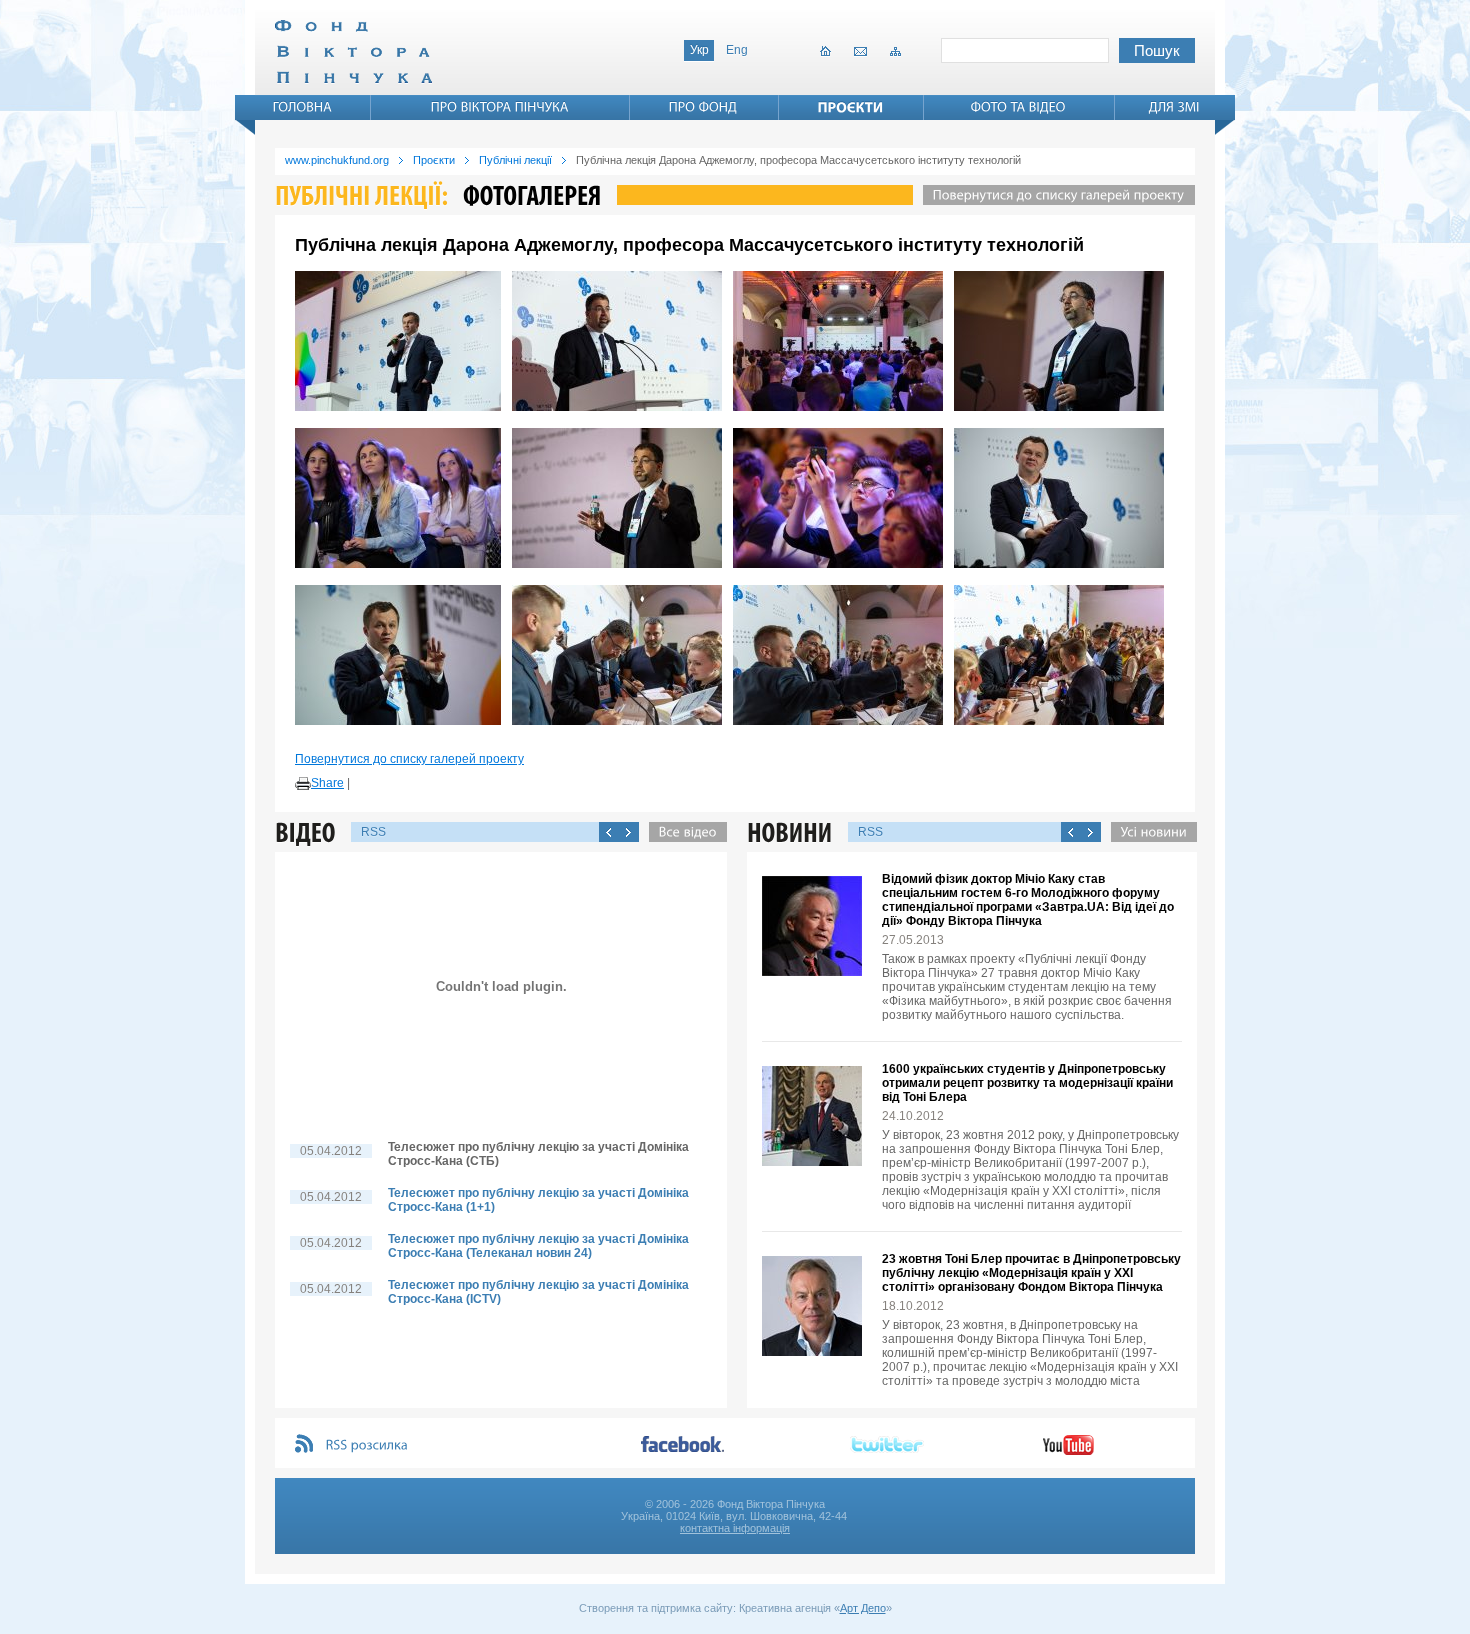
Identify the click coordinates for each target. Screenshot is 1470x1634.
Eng (737, 50)
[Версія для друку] (303, 784)
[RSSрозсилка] (367, 1445)
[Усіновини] (1149, 832)
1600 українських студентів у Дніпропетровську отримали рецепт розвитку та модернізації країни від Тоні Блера (1027, 1083)
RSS (373, 832)
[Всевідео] (683, 832)
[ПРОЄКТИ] (851, 107)
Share (327, 783)
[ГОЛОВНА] (303, 107)
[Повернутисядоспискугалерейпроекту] (1054, 195)
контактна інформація (735, 1528)
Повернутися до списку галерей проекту (409, 759)
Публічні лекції (515, 160)
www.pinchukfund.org (337, 160)
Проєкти (434, 160)
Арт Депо (863, 1608)
